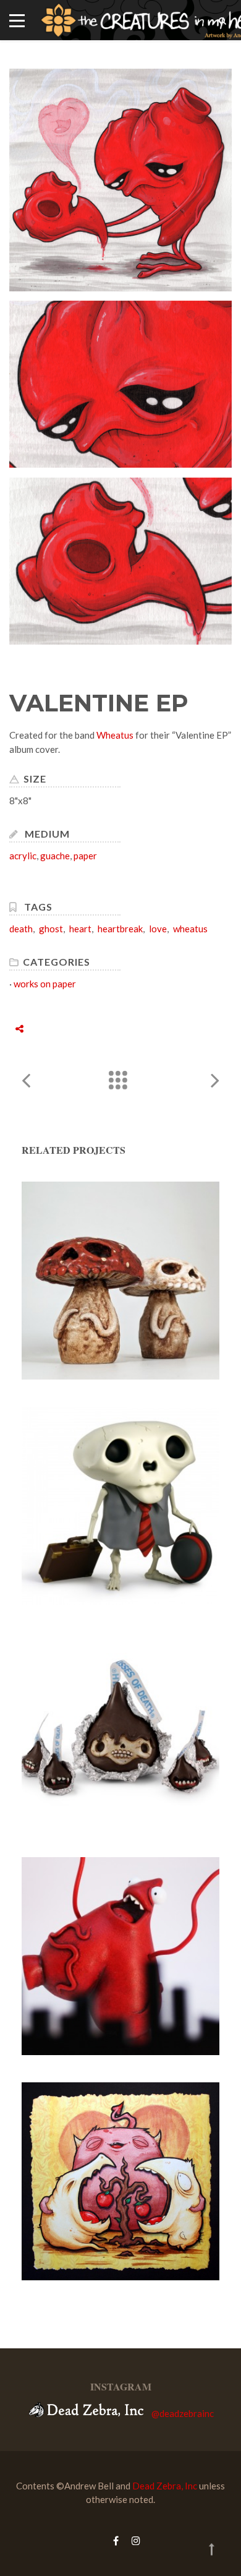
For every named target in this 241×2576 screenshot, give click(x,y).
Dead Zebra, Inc (165, 2486)
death (21, 929)
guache (55, 856)
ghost (51, 929)
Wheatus (115, 735)
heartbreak (120, 929)
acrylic (23, 856)
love (158, 929)
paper (85, 856)
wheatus (190, 929)
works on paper (45, 984)
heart (80, 929)
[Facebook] (116, 2540)
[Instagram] (133, 2540)
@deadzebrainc (183, 2413)
